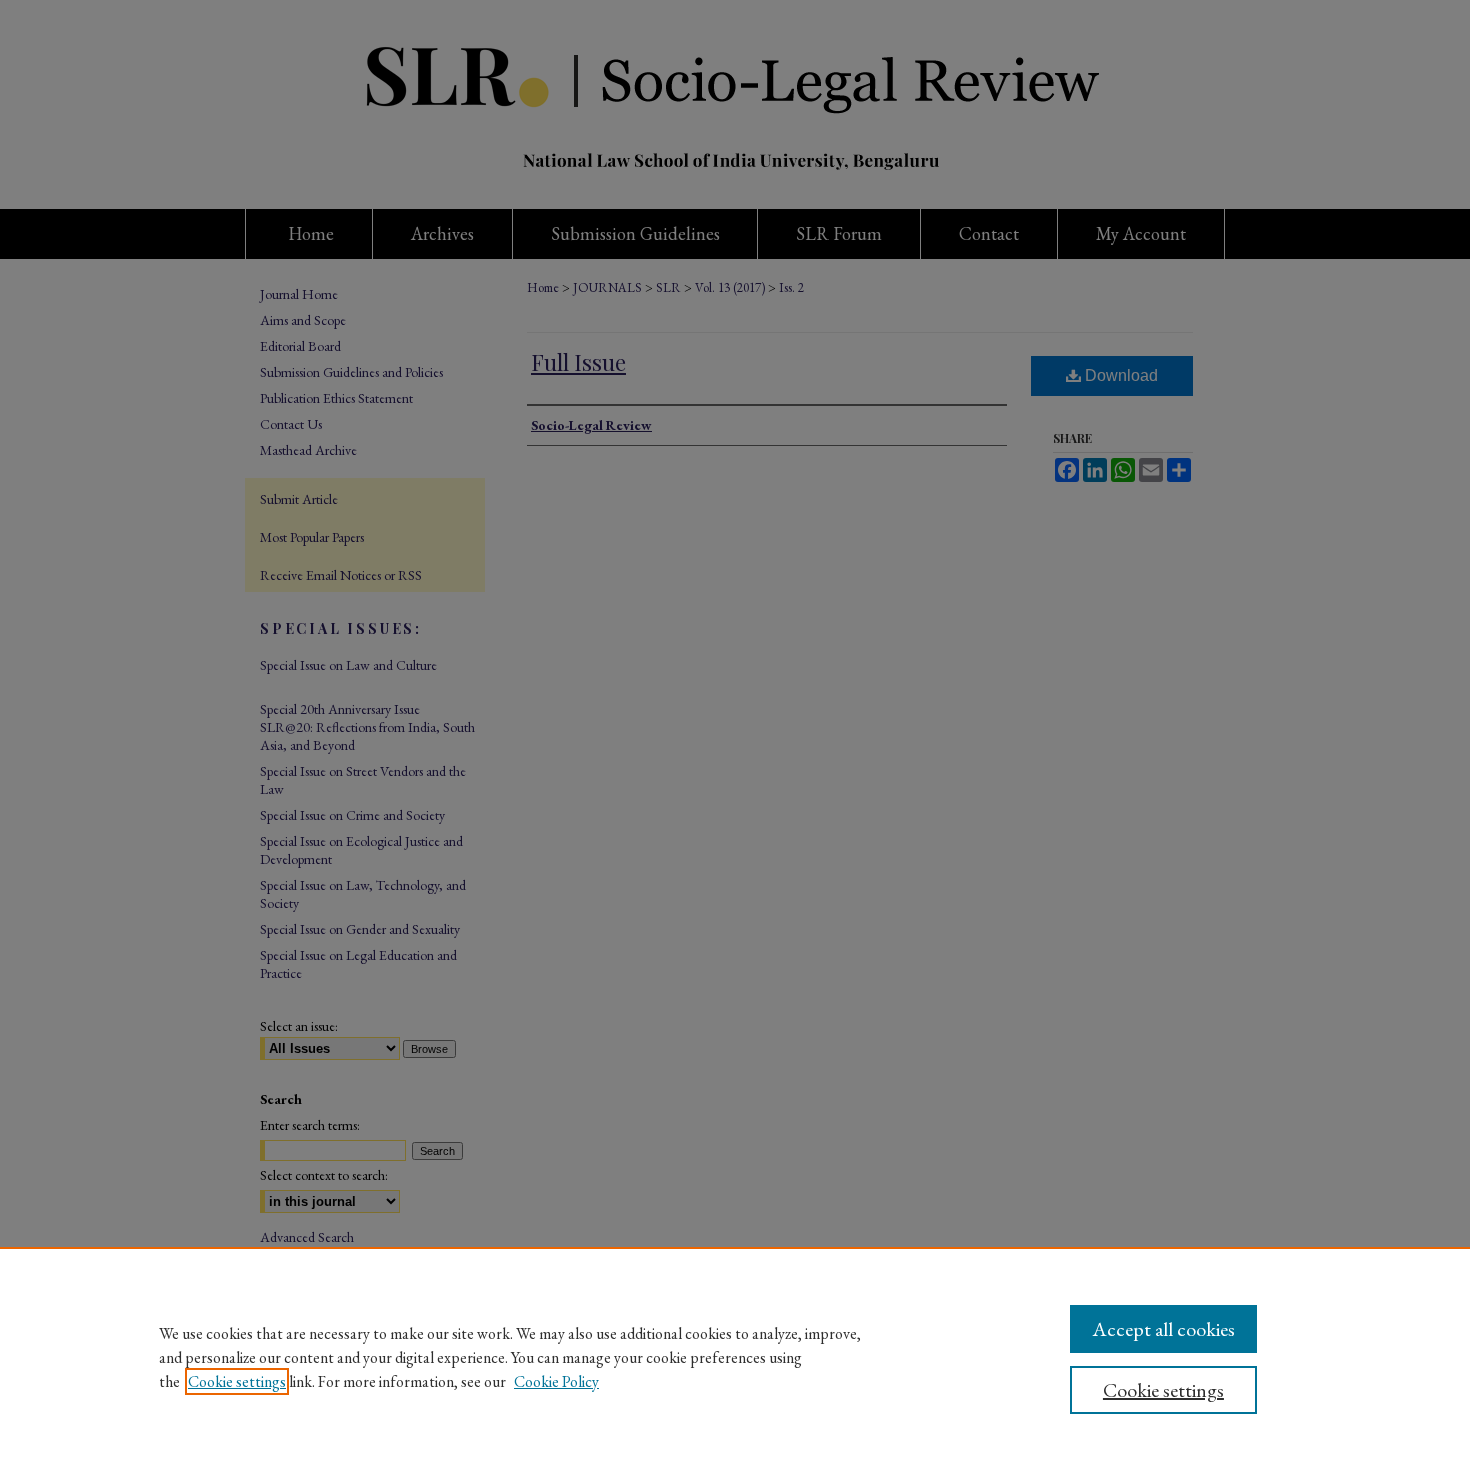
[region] (735, 1357)
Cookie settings (237, 1381)
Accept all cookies (1163, 1329)
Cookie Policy (556, 1381)
